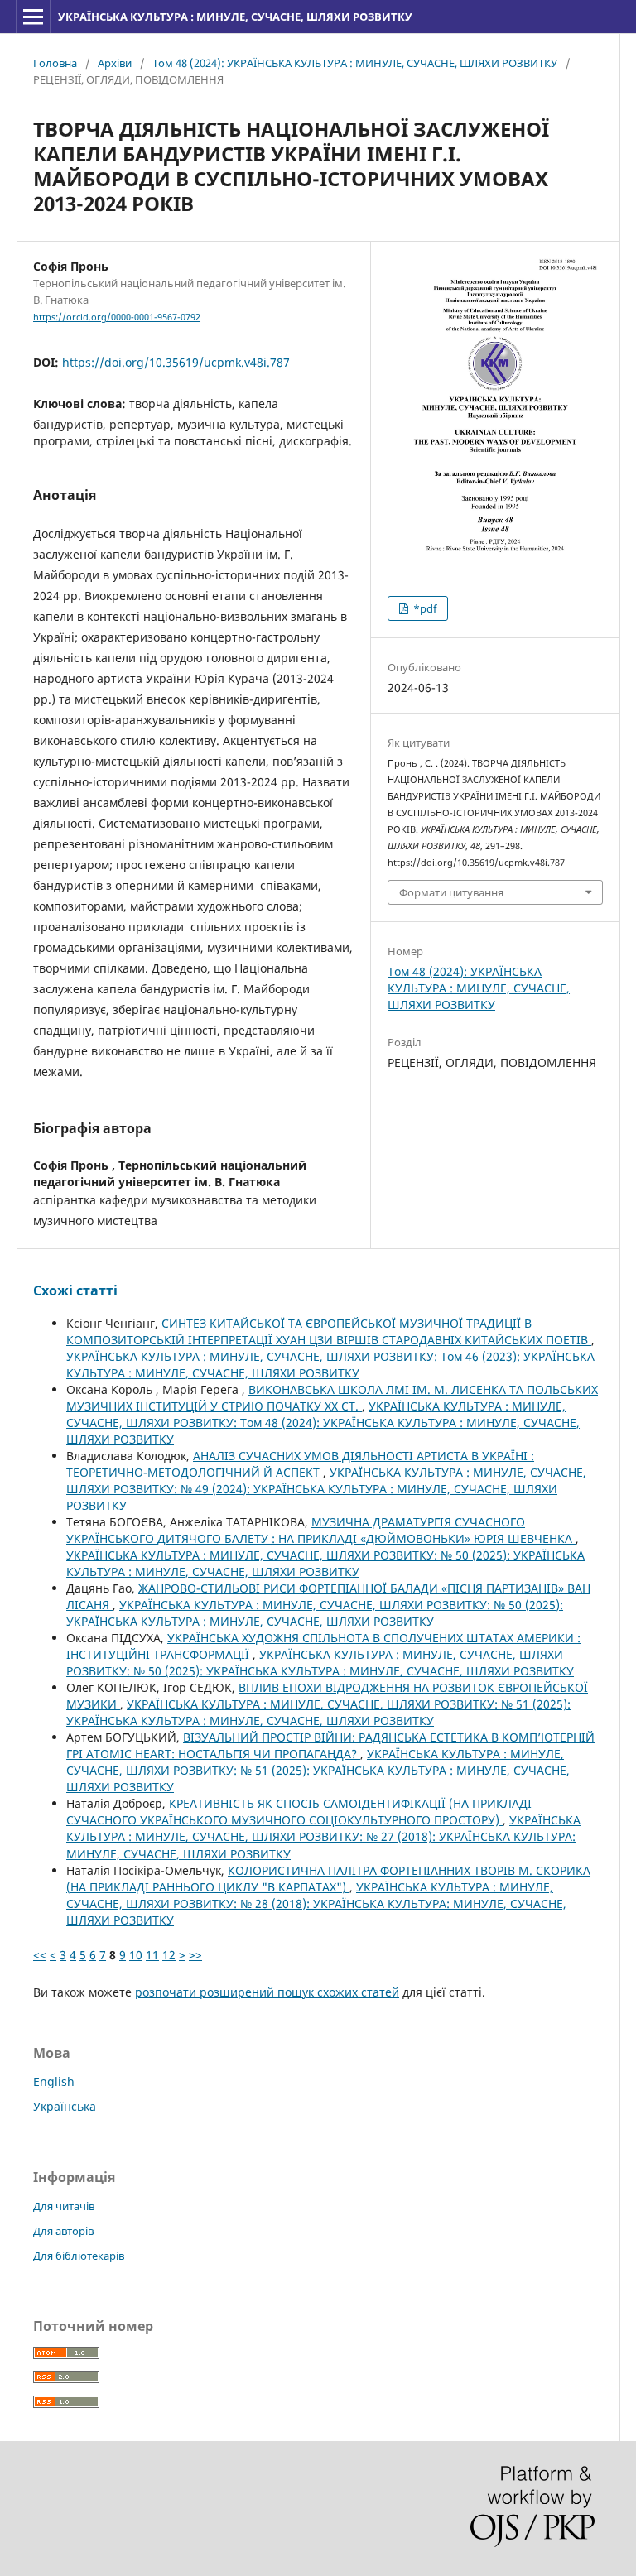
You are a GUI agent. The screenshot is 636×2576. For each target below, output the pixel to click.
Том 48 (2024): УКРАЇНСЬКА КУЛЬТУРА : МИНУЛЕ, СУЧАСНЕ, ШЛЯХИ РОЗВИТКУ (355, 63)
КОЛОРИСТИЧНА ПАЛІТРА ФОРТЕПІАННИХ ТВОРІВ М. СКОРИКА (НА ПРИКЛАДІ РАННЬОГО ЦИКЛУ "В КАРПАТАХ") (328, 1879)
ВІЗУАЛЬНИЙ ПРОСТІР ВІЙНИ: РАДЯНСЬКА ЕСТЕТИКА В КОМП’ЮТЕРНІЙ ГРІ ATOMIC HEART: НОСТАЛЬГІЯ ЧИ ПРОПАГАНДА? (330, 1745)
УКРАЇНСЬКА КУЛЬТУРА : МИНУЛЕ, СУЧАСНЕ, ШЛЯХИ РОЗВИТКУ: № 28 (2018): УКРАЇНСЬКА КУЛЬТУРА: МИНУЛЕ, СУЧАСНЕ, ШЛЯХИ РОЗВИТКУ (316, 1903)
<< (40, 1955)
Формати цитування (451, 892)
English (54, 2081)
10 (136, 1955)
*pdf (424, 608)
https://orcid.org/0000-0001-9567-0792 (117, 317)
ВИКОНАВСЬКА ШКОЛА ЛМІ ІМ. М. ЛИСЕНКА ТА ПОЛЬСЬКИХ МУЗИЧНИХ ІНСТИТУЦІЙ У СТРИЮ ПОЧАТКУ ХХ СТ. (332, 1398)
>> (195, 1955)
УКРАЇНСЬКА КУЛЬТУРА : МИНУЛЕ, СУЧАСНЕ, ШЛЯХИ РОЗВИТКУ (235, 17)
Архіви (115, 63)
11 (152, 1955)
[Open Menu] (33, 17)
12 (169, 1955)
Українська (65, 2106)
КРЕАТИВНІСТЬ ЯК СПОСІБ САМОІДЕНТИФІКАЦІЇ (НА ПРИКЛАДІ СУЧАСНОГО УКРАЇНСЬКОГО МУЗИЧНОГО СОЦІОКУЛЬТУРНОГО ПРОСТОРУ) (299, 1812)
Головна (55, 63)
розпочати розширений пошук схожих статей (267, 1992)
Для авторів (63, 2231)
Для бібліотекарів (79, 2256)
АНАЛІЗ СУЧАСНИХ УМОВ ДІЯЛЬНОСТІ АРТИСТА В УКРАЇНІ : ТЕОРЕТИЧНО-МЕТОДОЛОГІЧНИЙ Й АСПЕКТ (300, 1464)
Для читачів (64, 2206)
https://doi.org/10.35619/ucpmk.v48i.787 (176, 362)
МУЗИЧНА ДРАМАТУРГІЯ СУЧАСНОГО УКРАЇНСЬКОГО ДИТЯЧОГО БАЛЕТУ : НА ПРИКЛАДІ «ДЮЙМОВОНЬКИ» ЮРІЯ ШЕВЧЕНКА (321, 1530)
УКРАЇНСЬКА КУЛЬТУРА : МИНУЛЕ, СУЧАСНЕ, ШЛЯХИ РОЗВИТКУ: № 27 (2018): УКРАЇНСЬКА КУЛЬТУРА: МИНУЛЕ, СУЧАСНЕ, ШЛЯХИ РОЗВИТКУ (323, 1836)
